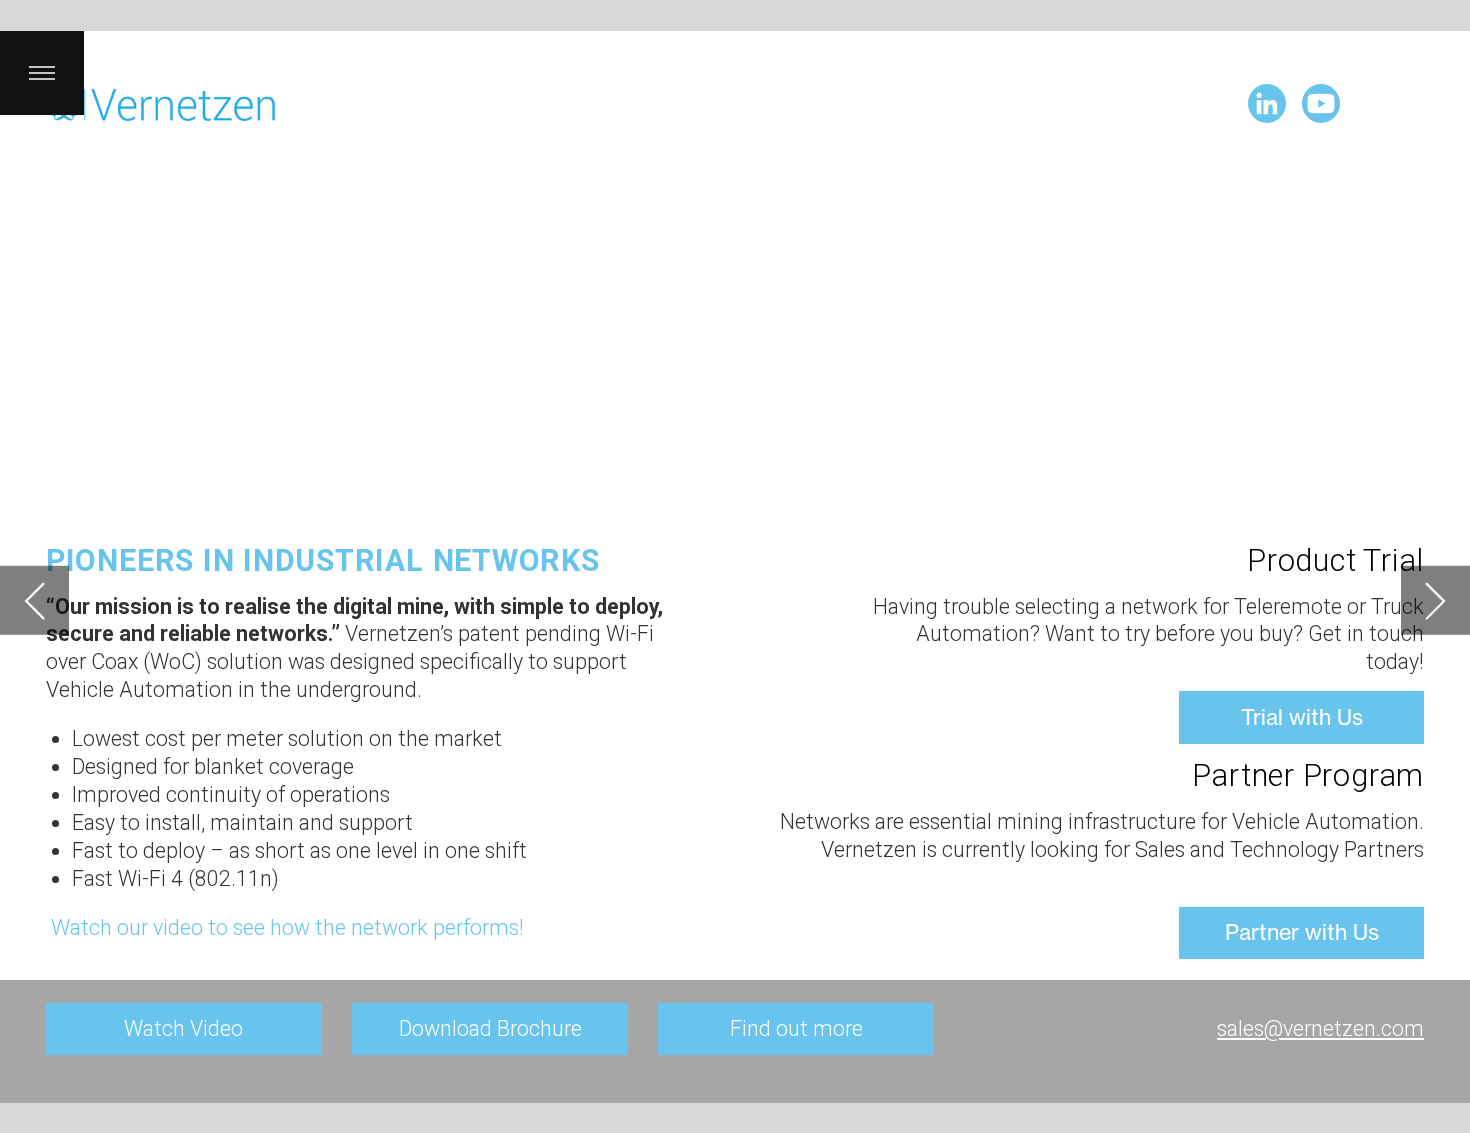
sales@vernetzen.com (1320, 1028)
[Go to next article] (1435, 600)
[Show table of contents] (42, 73)
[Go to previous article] (34, 600)
